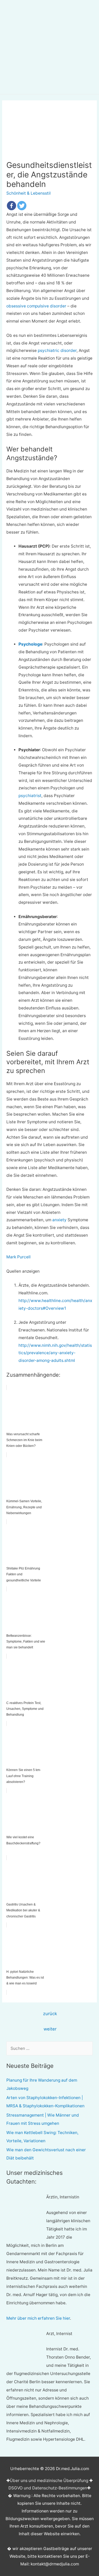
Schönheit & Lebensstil (29, 193)
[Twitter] (22, 206)
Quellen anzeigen (23, 1271)
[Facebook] (11, 206)
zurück (50, 2014)
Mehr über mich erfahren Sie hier (38, 2318)
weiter (50, 2029)
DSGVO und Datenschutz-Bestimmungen (48, 2488)
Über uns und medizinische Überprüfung (49, 2481)
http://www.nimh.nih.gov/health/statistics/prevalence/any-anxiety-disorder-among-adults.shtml (55, 1353)
